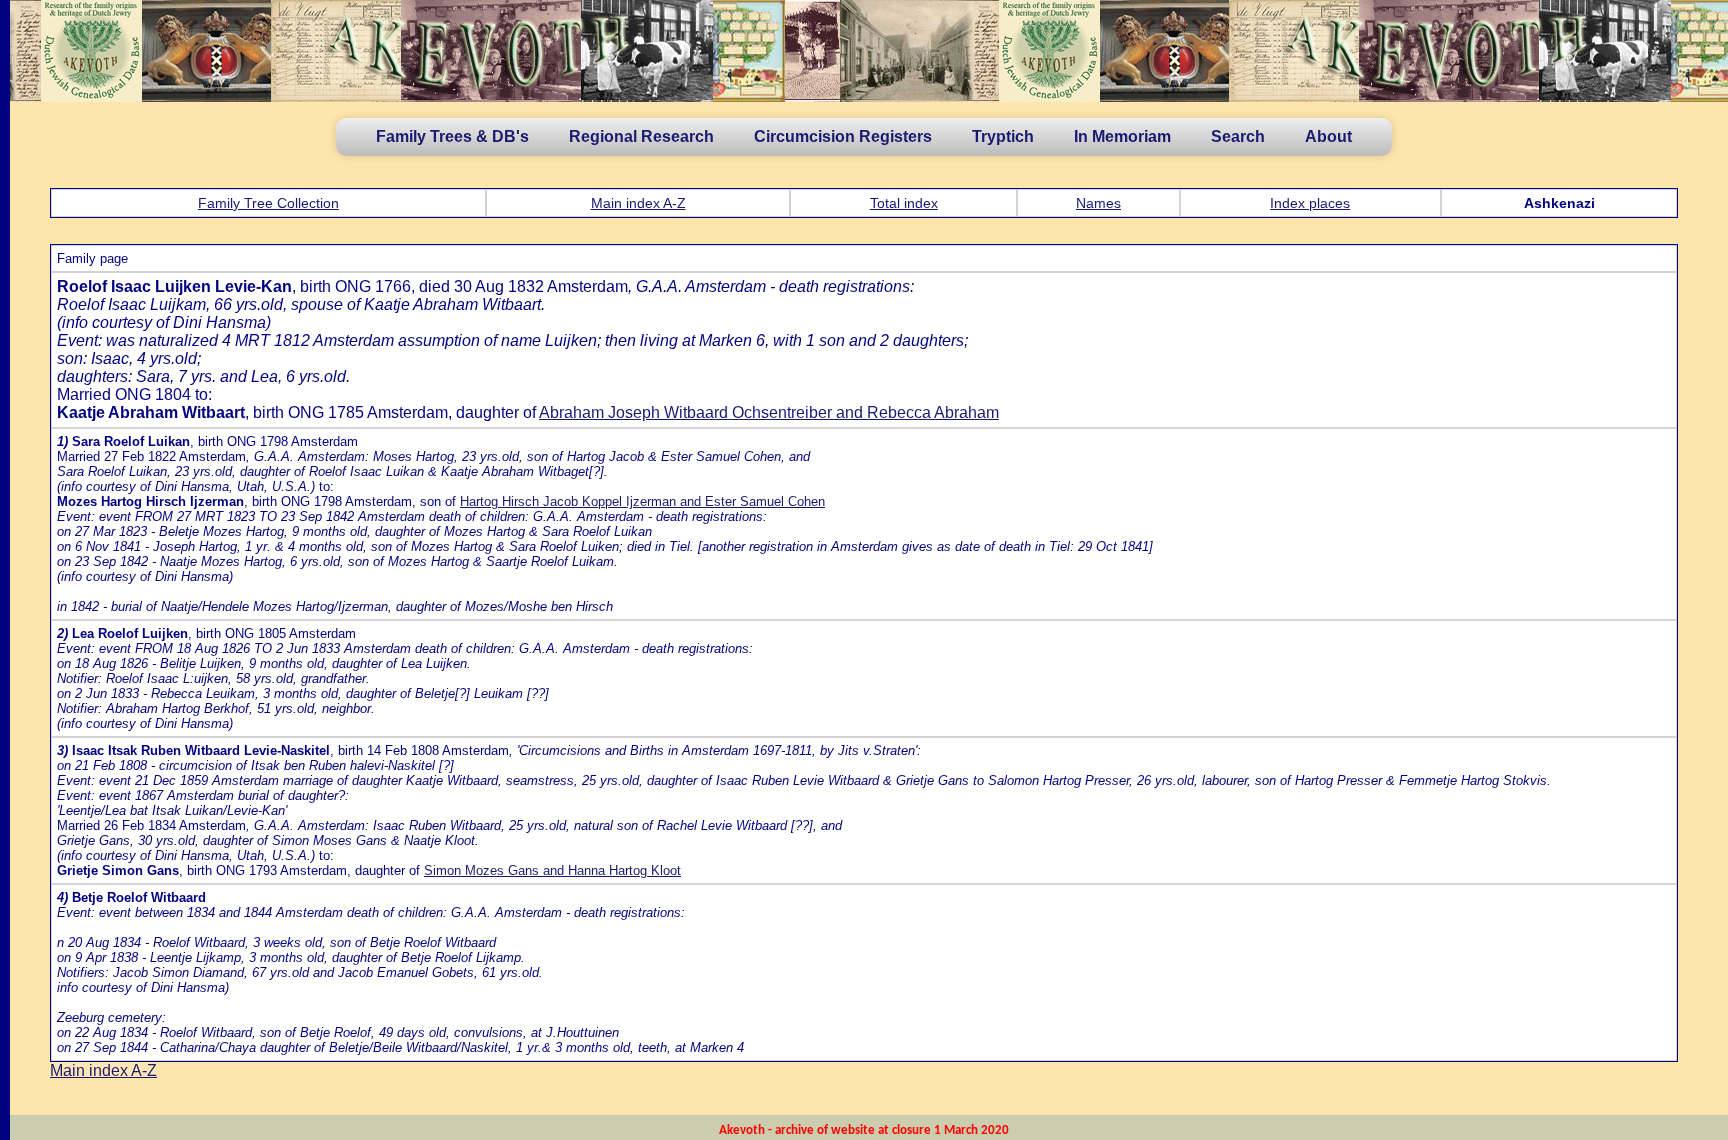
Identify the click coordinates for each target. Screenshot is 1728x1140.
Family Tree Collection (268, 203)
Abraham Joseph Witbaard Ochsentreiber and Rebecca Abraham (769, 412)
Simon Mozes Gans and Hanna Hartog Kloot (552, 870)
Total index (904, 203)
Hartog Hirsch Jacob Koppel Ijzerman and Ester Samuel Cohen (642, 501)
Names (1098, 203)
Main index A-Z (638, 203)
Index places (1310, 203)
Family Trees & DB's (452, 136)
